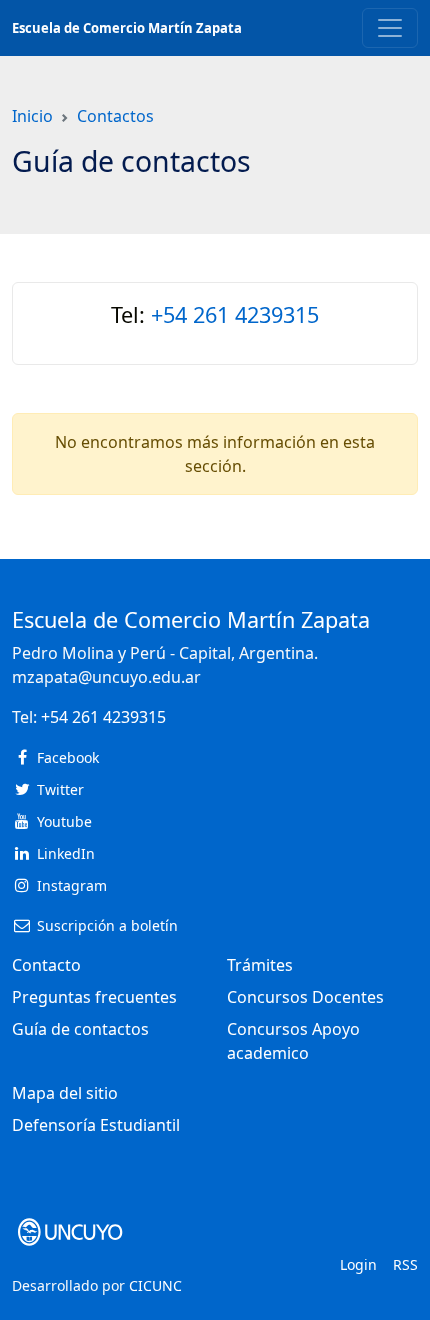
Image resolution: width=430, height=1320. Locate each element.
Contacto (46, 965)
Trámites (260, 965)
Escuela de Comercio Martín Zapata (127, 28)
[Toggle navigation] (390, 28)
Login (358, 1264)
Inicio (32, 116)
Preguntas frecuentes (94, 997)
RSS (405, 1264)
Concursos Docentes (305, 997)
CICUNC (155, 1285)
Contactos (115, 116)
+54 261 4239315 (235, 314)
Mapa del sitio (65, 1093)
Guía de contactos (80, 1029)
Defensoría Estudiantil (96, 1125)
